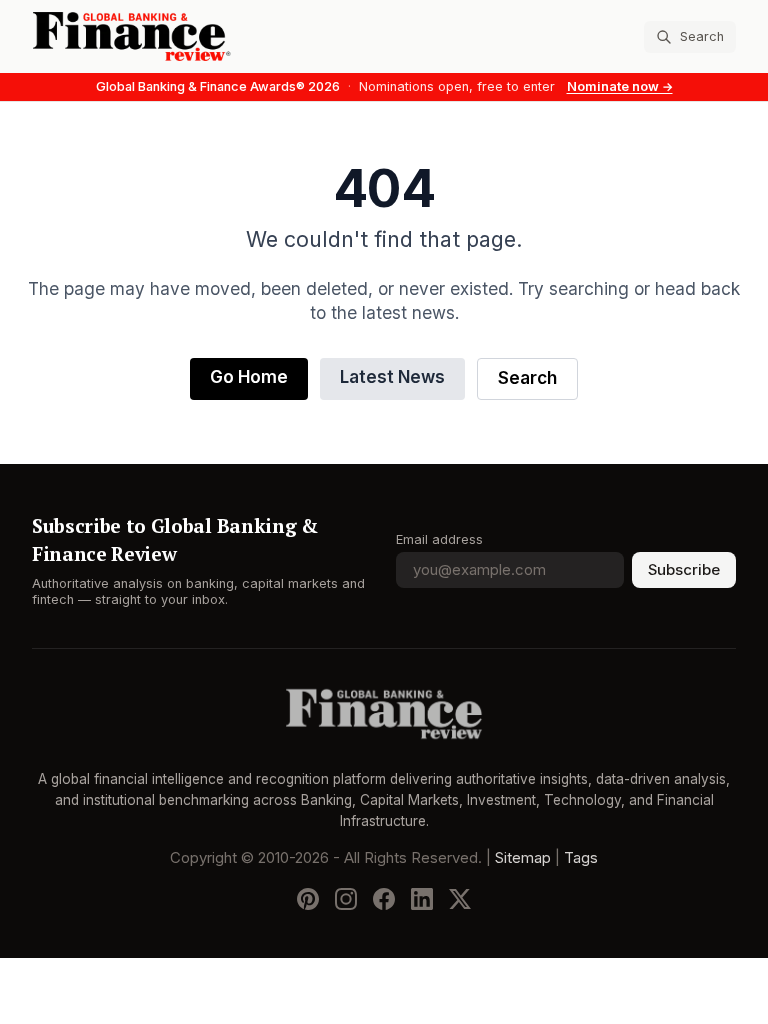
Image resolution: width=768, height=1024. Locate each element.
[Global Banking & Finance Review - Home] (204, 36)
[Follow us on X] (460, 900)
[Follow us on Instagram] (346, 900)
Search (527, 378)
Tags (581, 859)
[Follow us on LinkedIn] (422, 900)
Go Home (249, 377)
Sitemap (523, 859)
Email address (439, 539)
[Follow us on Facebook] (384, 900)
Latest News (392, 377)
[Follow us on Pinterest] (308, 900)
